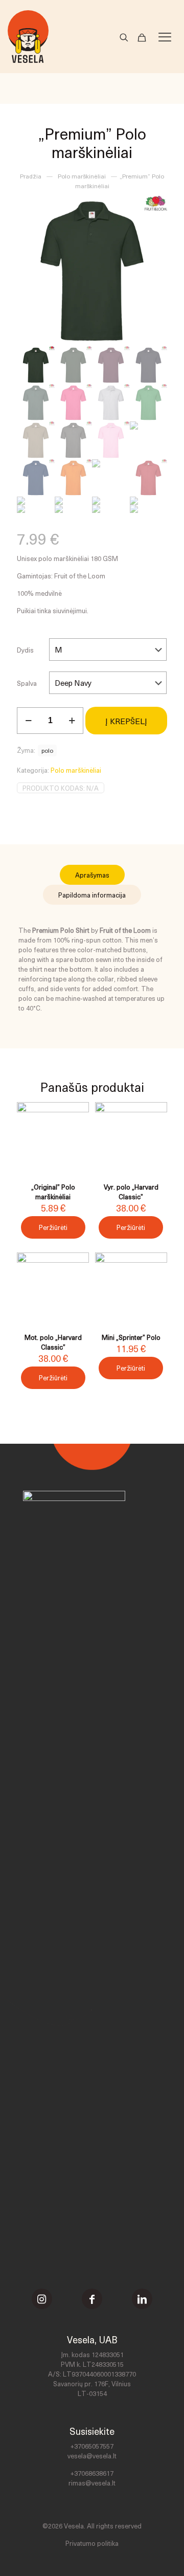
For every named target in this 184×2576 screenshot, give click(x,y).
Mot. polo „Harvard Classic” (53, 1342)
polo (47, 750)
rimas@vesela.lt (92, 2483)
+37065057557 (92, 2446)
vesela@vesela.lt (92, 2456)
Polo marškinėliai (82, 176)
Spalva (27, 683)
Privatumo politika (92, 2543)
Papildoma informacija (92, 895)
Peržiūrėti (53, 1227)
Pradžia (31, 176)
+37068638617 (92, 2473)
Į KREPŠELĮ (126, 721)
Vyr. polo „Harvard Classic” (131, 1192)
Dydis (25, 650)
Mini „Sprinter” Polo (131, 1337)
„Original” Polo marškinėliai (53, 1192)
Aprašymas (92, 875)
